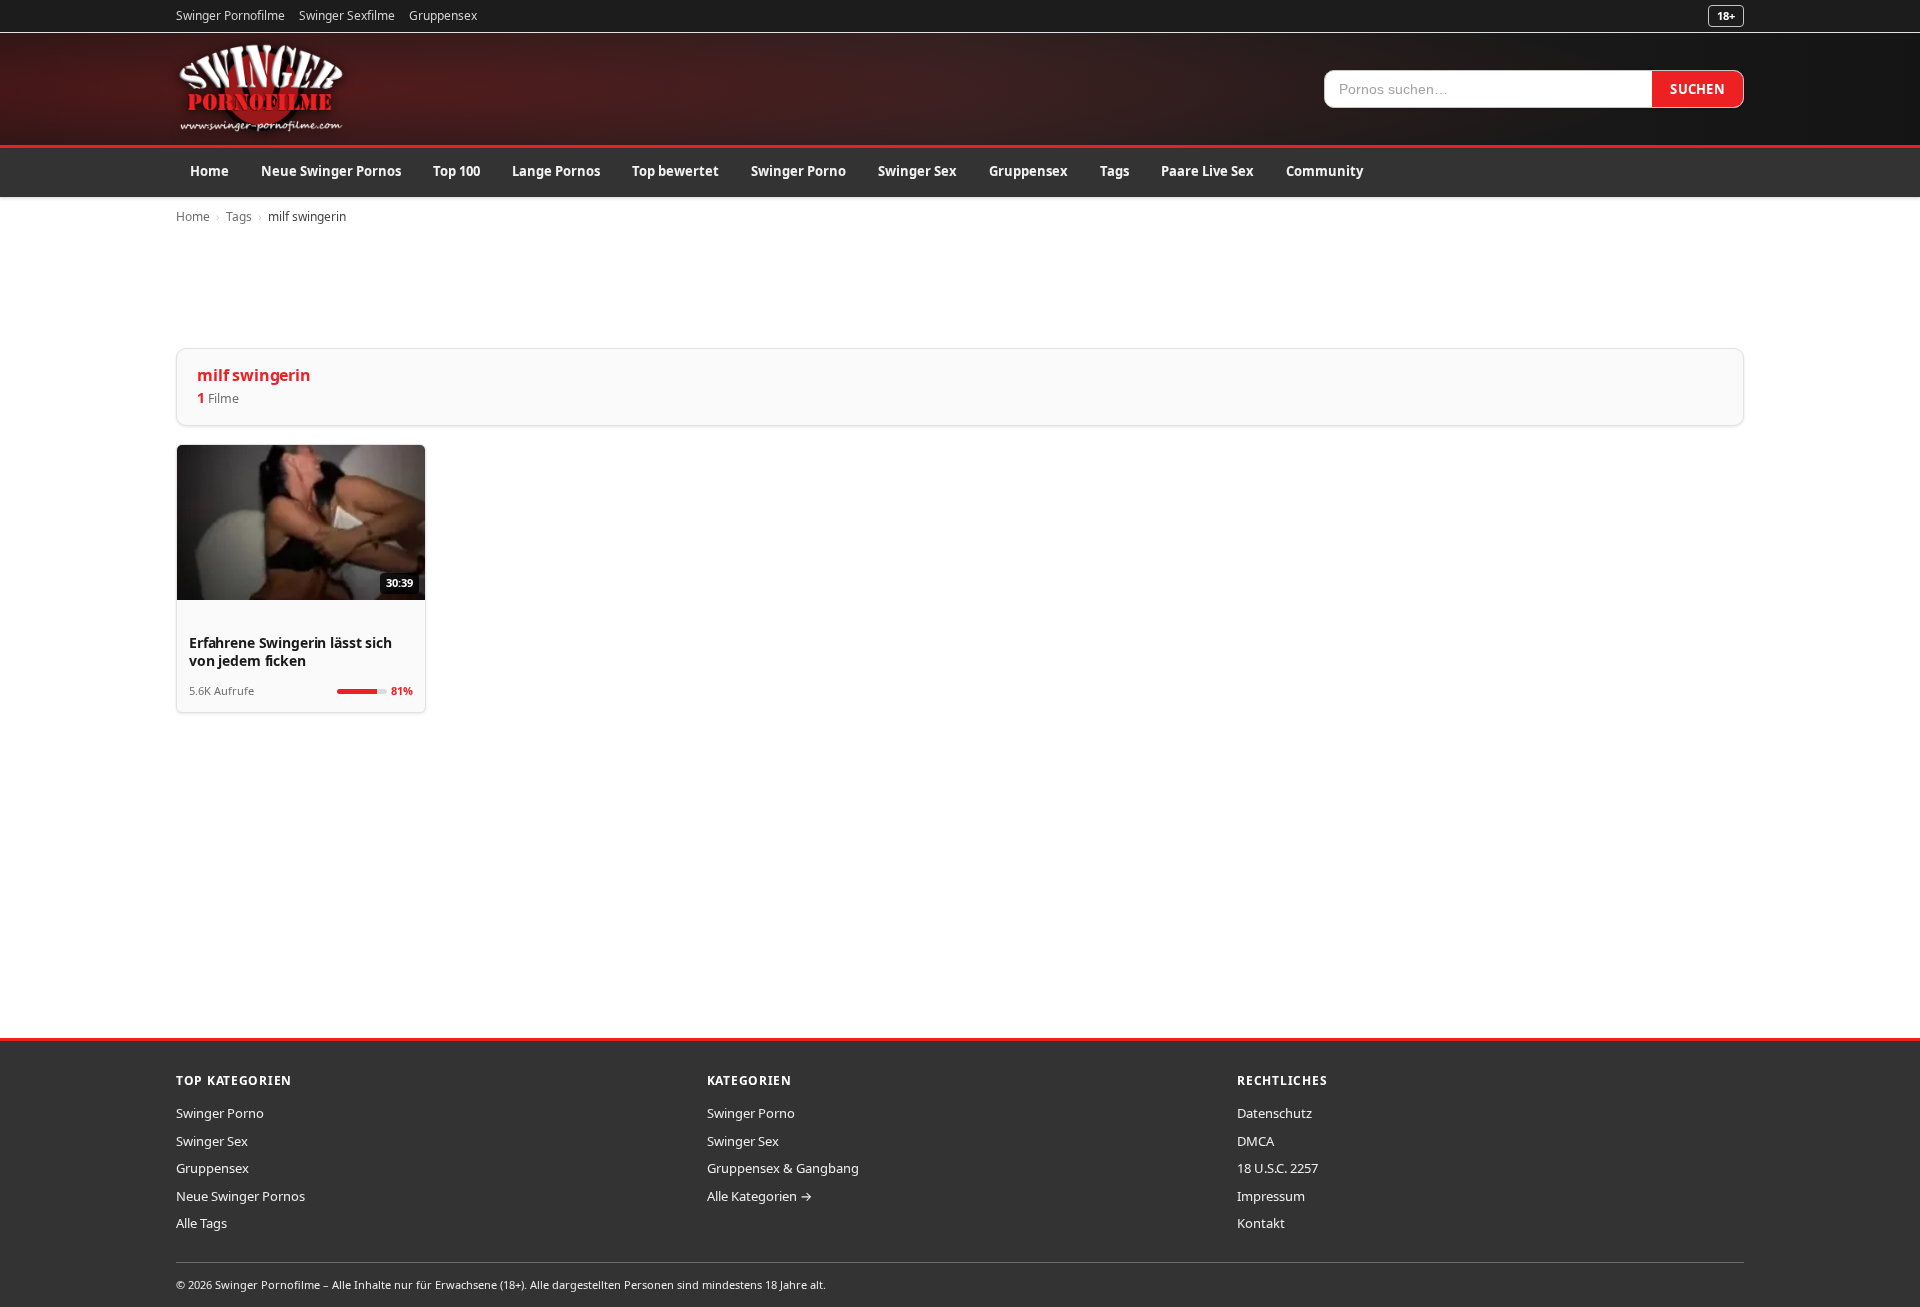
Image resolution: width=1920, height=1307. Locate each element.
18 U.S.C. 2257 (1277, 1168)
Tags (1114, 171)
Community (1324, 171)
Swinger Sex (917, 171)
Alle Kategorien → (759, 1196)
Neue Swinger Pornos (331, 171)
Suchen (1697, 89)
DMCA (1255, 1141)
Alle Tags (201, 1223)
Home (209, 171)
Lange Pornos (556, 171)
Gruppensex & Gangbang (783, 1168)
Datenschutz (1274, 1113)
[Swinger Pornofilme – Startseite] (260, 89)
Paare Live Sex (1207, 171)
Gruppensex (443, 15)
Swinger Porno (798, 171)
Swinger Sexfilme (347, 15)
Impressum (1271, 1196)
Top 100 (456, 171)
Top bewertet (675, 171)
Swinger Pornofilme (230, 15)
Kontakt (1261, 1223)
